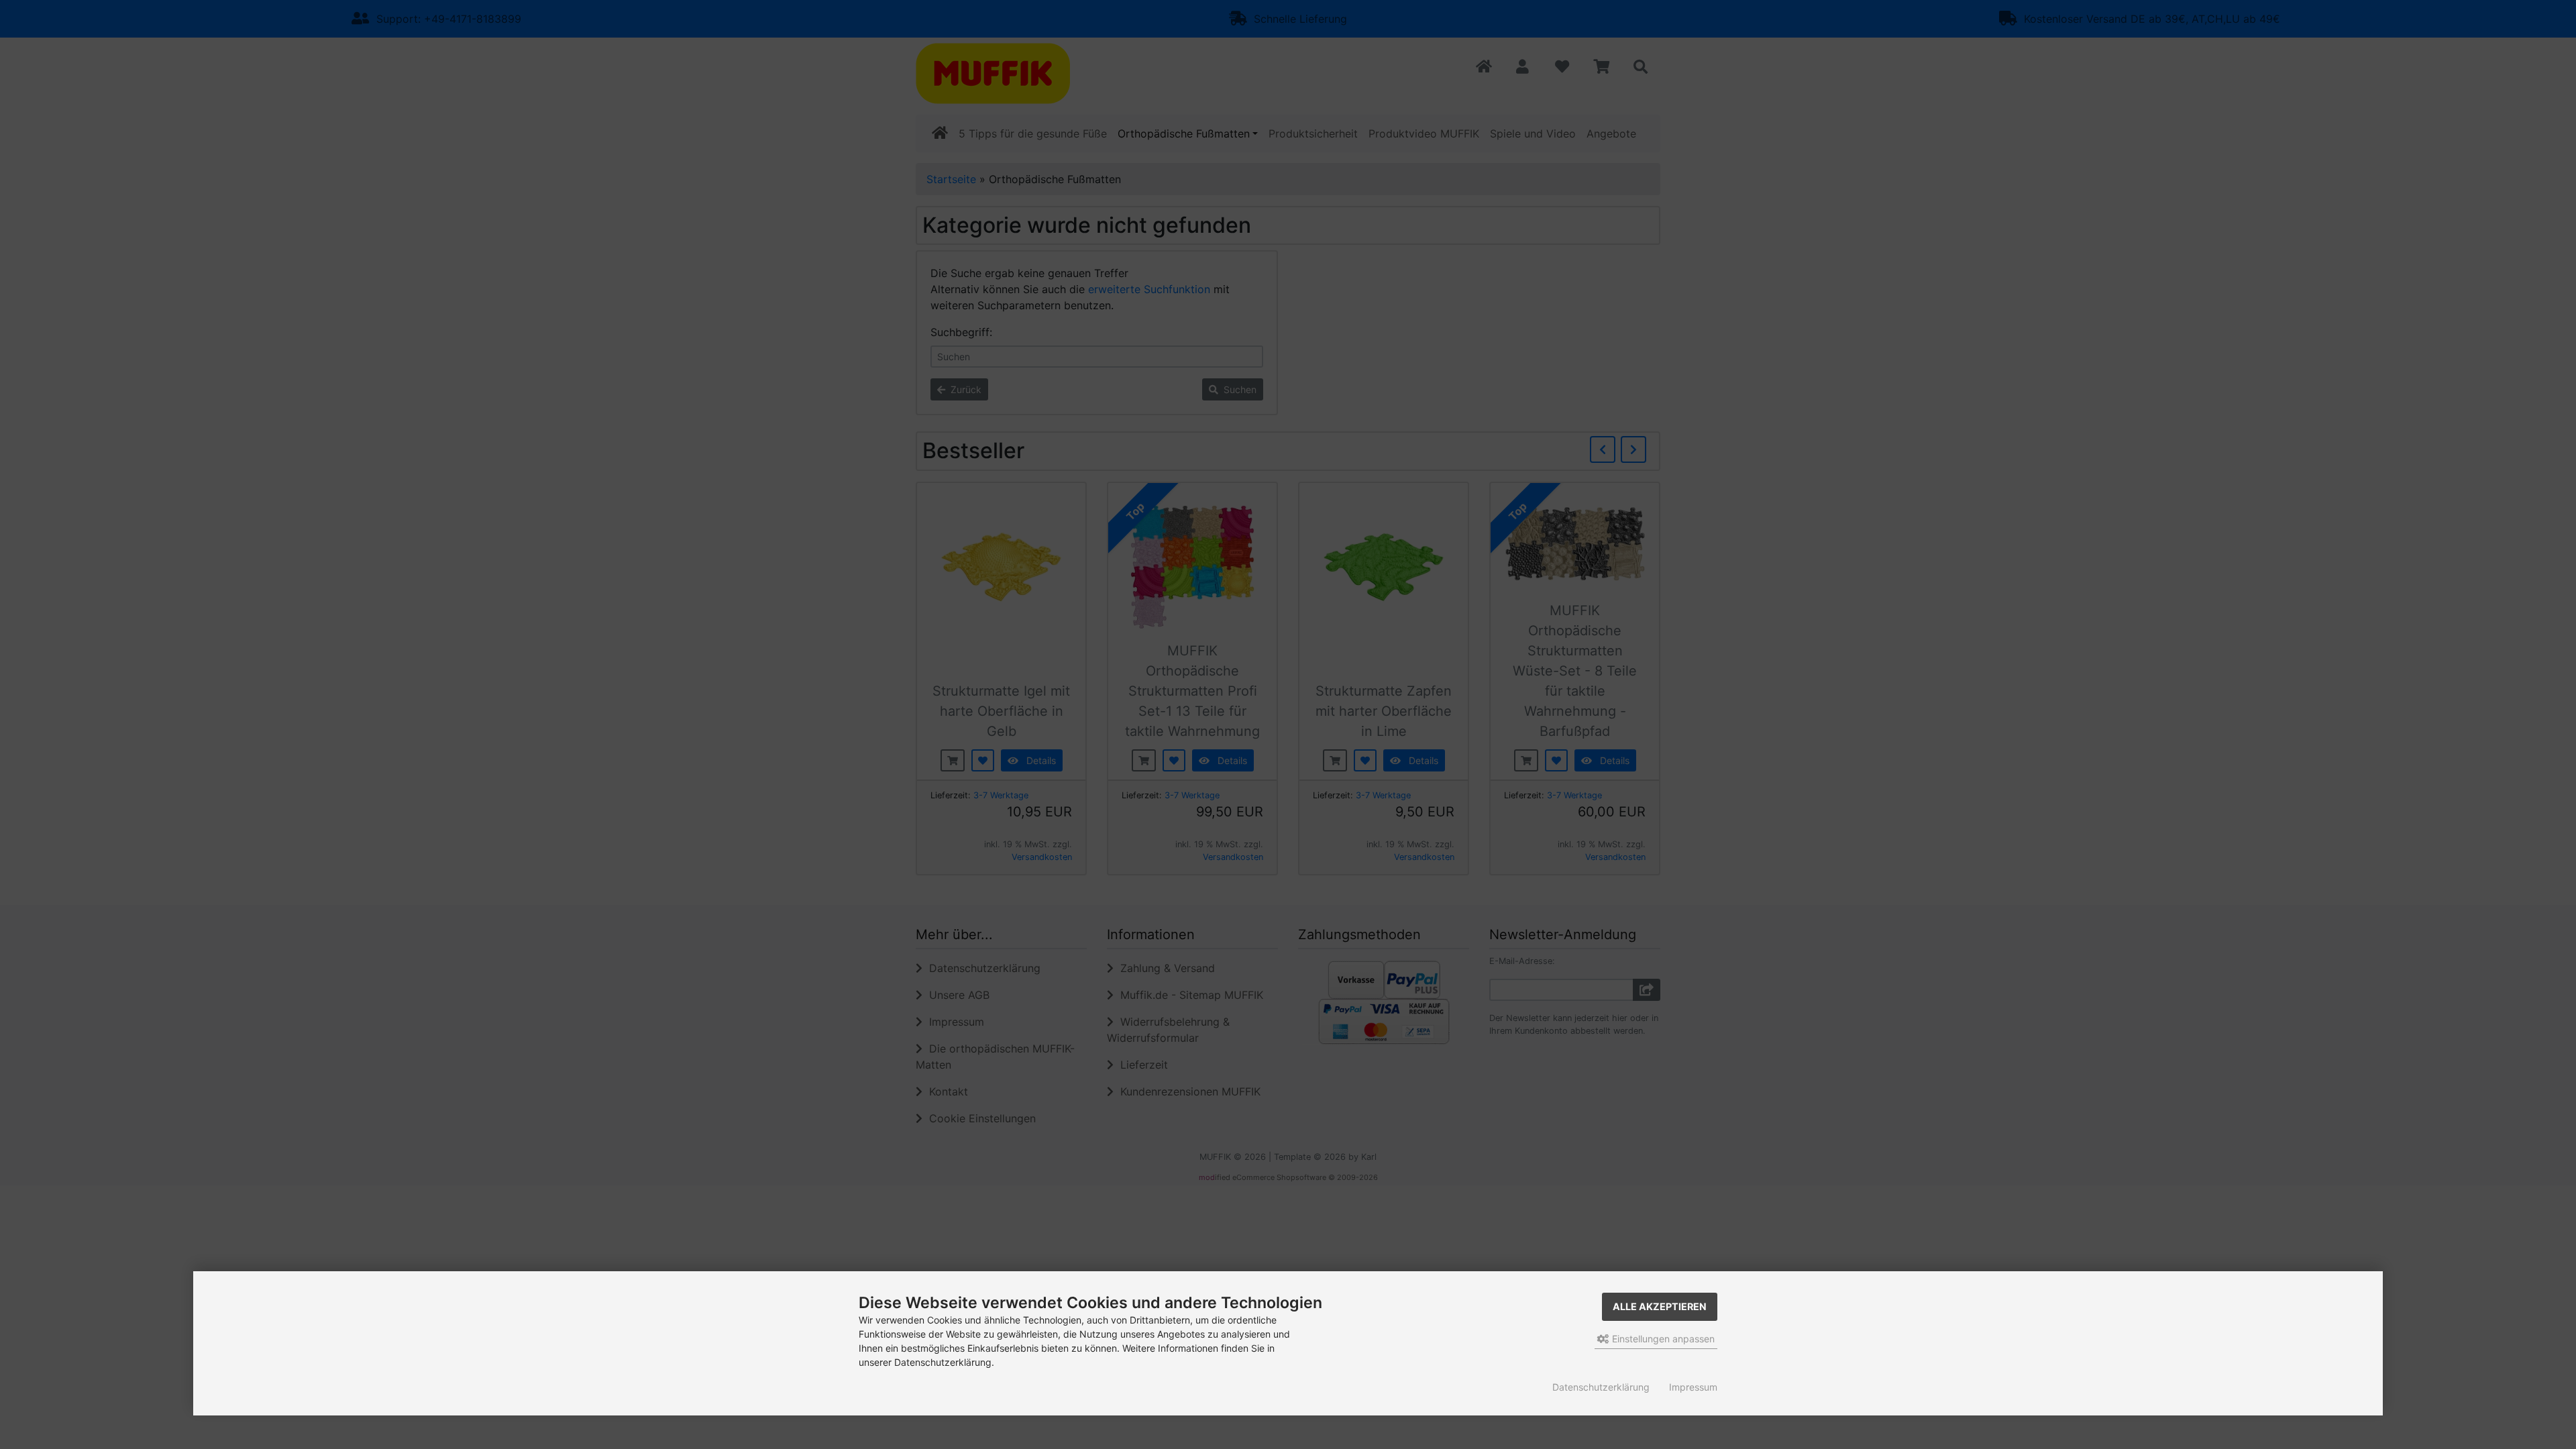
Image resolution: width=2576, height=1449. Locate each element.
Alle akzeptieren (1660, 1306)
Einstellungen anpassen (1662, 1339)
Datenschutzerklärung (1601, 1387)
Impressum (1693, 1387)
